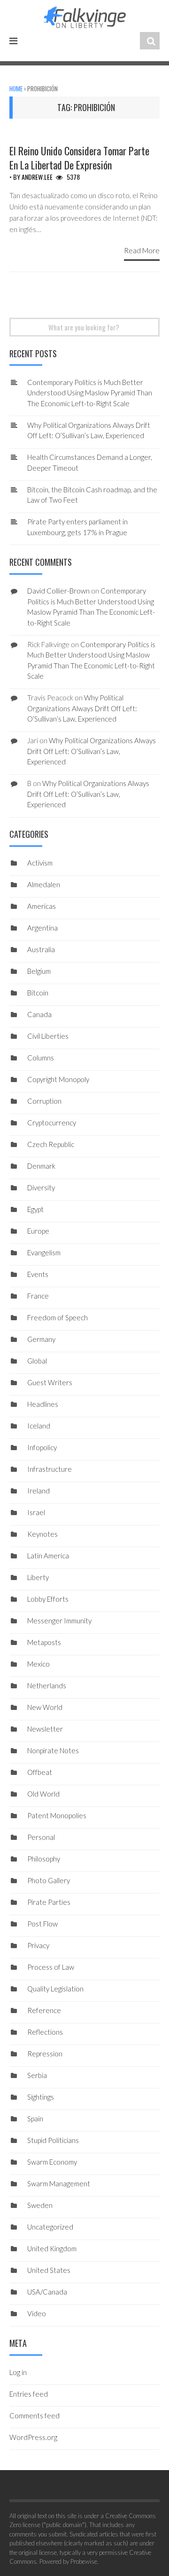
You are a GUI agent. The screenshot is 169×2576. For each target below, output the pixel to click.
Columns (41, 1058)
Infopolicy (42, 1447)
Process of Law (51, 1967)
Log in (18, 2372)
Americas (42, 906)
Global (37, 1361)
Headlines (43, 1404)
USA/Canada (47, 2292)
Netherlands (47, 1685)
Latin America (48, 1556)
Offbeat (40, 1772)
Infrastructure (50, 1469)
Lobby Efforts (48, 1599)
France (38, 1296)
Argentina (42, 928)
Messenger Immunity (59, 1621)
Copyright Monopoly (58, 1079)
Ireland (38, 1491)
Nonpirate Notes (53, 1750)
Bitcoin (38, 993)
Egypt (35, 1209)
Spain (35, 2119)
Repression (45, 2054)
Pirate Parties (49, 1902)
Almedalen (44, 884)
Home (16, 88)
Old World (43, 1794)
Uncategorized (50, 2227)
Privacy (38, 1945)
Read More (142, 250)
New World (45, 1707)
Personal (41, 1837)
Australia (41, 949)
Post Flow (42, 1924)
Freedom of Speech (58, 1317)
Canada (39, 1014)
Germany (41, 1339)
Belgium (39, 971)
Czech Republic (51, 1144)
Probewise (84, 2561)
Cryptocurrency (52, 1123)
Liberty (38, 1577)
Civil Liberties (48, 1036)
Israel (36, 1512)
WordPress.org (33, 2437)
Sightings (41, 2097)
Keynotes (42, 1534)
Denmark (41, 1166)
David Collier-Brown (58, 591)
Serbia (37, 2075)
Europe (38, 1231)
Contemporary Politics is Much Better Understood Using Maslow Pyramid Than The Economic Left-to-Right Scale (90, 393)
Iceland (39, 1426)
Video (37, 2313)
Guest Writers (50, 1382)
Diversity (41, 1188)
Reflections (45, 2032)
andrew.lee (37, 177)
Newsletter (45, 1729)
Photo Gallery (49, 1880)
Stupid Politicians (53, 2140)
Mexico (38, 1664)
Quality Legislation (55, 1989)
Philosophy (44, 1859)
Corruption (44, 1101)
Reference (44, 2010)
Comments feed (35, 2416)
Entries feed (29, 2394)
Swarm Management (59, 2183)
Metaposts (44, 1642)
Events (38, 1274)
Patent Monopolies (57, 1815)
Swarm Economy (52, 2162)
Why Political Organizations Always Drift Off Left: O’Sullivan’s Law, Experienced (82, 708)
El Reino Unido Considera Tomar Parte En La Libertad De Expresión (79, 158)
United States (49, 2270)
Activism (40, 863)
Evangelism (44, 1252)
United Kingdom (52, 2248)
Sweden (40, 2205)
